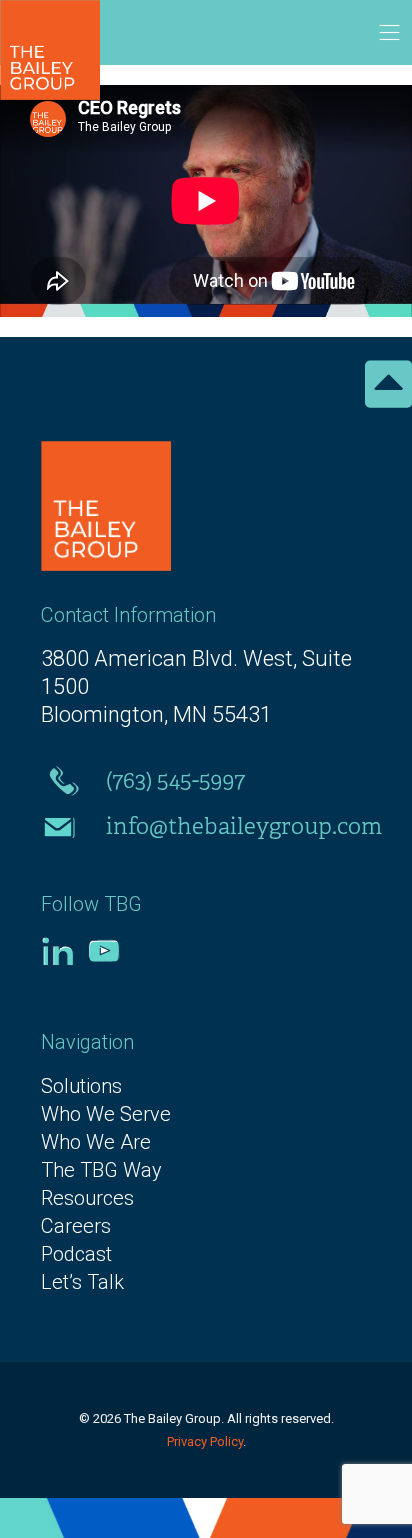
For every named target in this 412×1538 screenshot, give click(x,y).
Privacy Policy (205, 1441)
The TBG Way (101, 1170)
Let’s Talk (82, 1282)
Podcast (76, 1254)
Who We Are (96, 1142)
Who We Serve (106, 1114)
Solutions (81, 1086)
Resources (87, 1198)
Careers (76, 1226)
